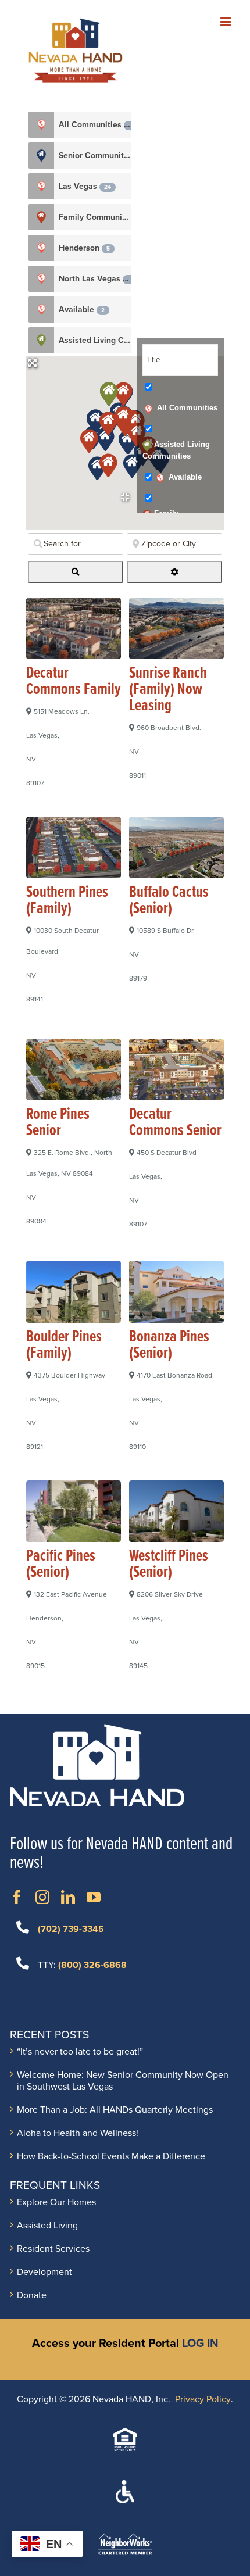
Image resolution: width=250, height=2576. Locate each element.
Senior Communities (95, 155)
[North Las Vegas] (41, 279)
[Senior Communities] (41, 155)
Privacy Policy (203, 2399)
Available (82, 310)
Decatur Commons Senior (175, 1123)
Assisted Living (47, 2226)
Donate (32, 2295)
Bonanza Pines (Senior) (169, 1346)
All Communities (95, 125)
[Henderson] (41, 248)
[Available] (41, 310)
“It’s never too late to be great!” (80, 2052)
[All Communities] (41, 125)
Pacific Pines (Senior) (61, 1565)
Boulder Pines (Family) (64, 1346)
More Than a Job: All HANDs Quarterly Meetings (115, 2110)
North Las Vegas (95, 279)
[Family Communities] (41, 217)
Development (44, 2272)
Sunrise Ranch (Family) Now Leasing (168, 690)
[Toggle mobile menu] (226, 22)
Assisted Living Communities (95, 340)
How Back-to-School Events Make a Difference (111, 2156)
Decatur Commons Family (74, 682)
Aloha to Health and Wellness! (78, 2133)
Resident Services (53, 2249)
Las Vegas (85, 186)
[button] (132, 465)
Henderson (84, 248)
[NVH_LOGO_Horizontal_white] (97, 1729)
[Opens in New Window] (17, 1897)
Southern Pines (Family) (67, 901)
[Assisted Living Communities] (41, 340)
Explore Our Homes (56, 2202)
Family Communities (95, 217)
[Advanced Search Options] (174, 572)
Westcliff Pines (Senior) (169, 1565)
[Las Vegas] (41, 186)
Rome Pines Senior (58, 1123)
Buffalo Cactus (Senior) (169, 901)
